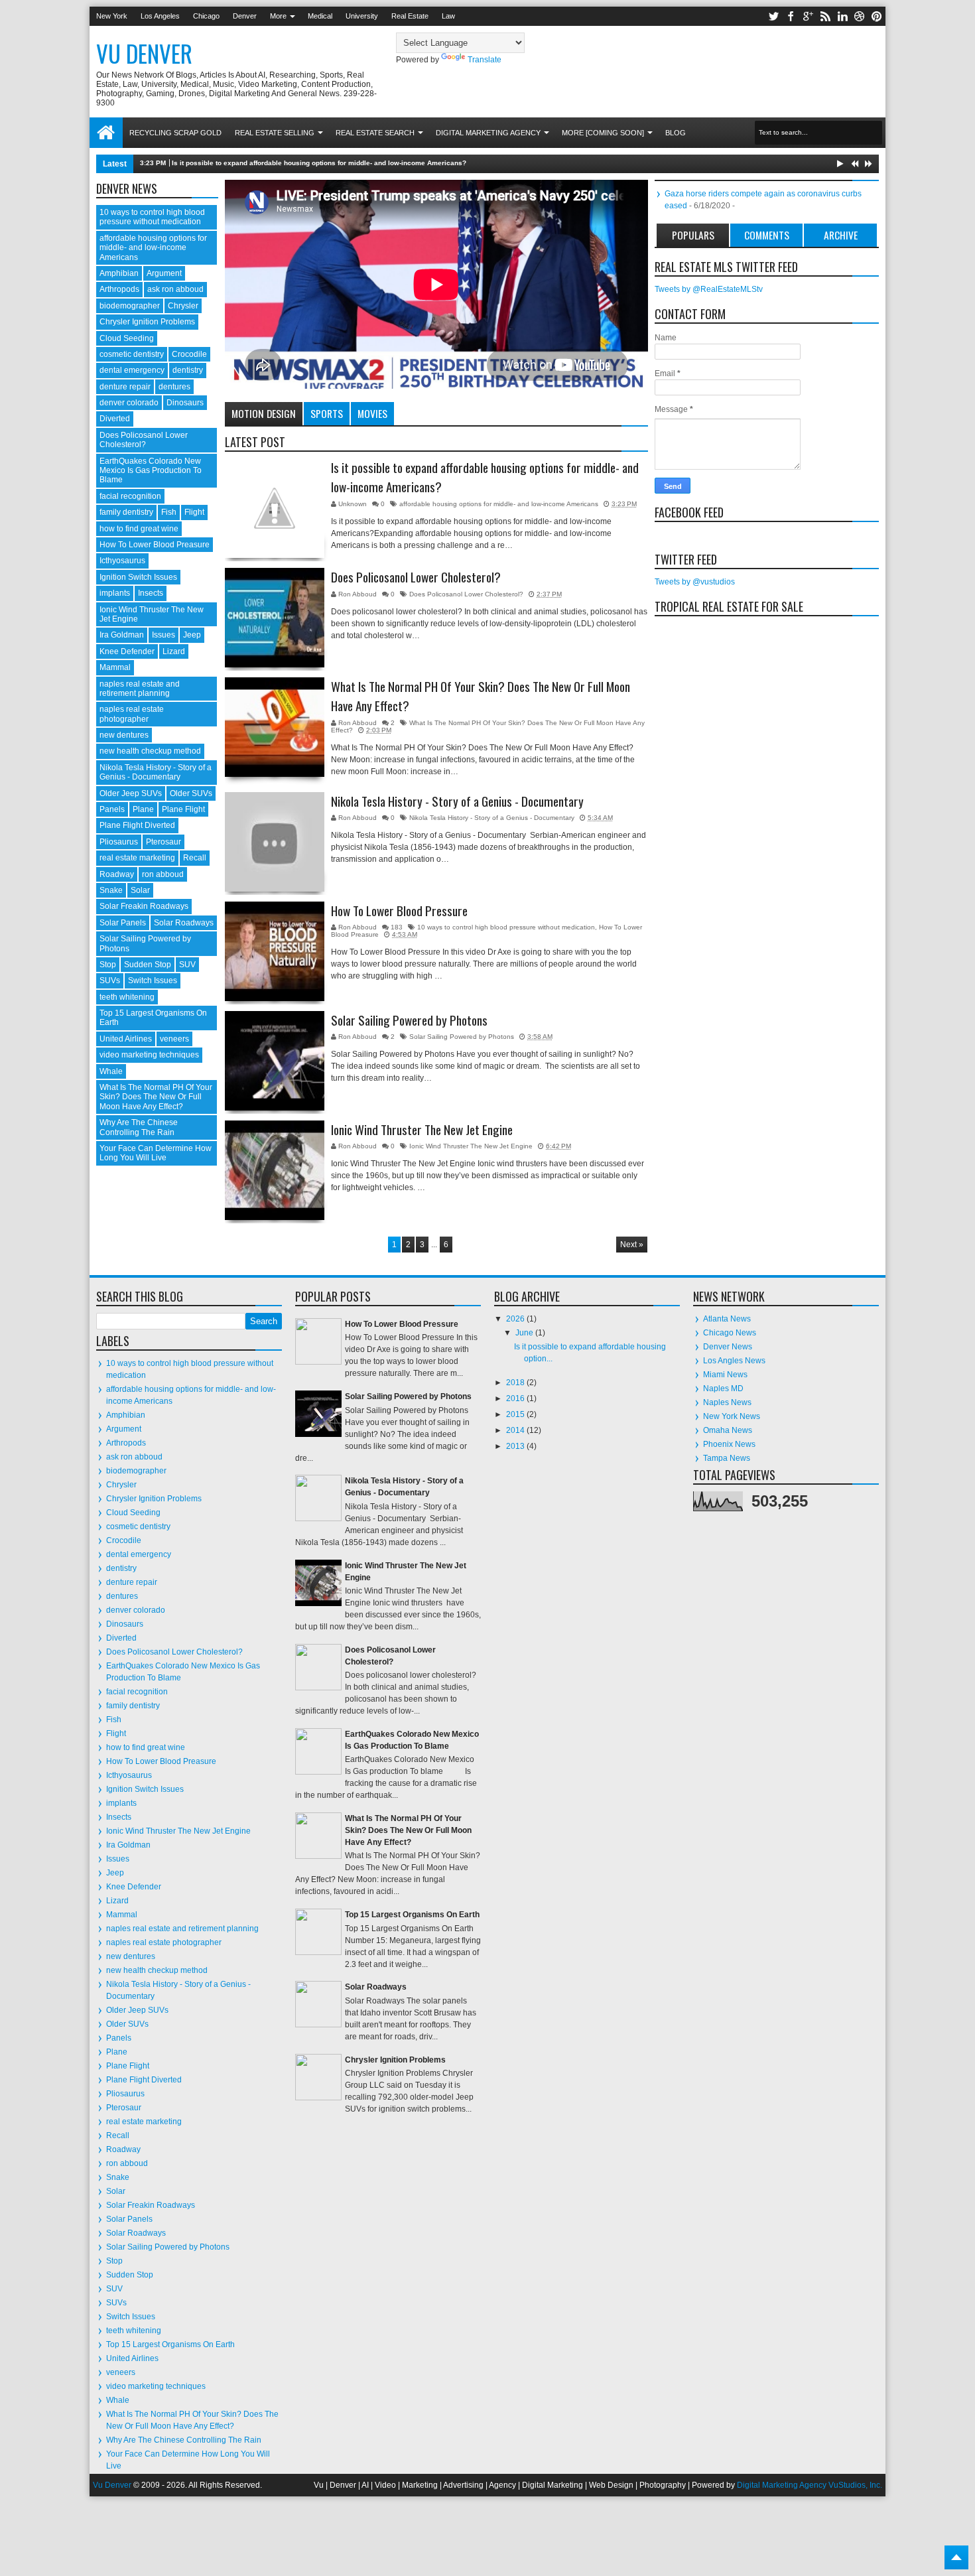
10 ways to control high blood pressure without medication (506, 927)
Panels (112, 809)
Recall (195, 858)
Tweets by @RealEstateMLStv (709, 289)
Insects (151, 593)
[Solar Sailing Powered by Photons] (275, 1061)
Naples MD (723, 1389)
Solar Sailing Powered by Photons (409, 1020)
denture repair (125, 387)
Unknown (354, 504)
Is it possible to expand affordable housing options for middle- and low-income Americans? (319, 163)
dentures (174, 387)
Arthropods (119, 289)
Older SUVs (191, 793)
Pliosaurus (119, 842)
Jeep (192, 635)
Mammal (115, 667)
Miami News (725, 1375)
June (525, 1333)
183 (397, 927)
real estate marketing (137, 858)
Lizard (174, 651)
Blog (676, 133)
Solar (140, 890)
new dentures (124, 735)
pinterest (877, 16)
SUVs (110, 981)
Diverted (115, 419)
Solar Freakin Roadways (144, 906)
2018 (516, 1383)
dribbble (860, 16)
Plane (143, 809)
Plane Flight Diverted (137, 825)
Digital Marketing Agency (488, 133)
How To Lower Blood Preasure (155, 545)
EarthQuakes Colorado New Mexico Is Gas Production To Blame (151, 471)
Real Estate (410, 16)
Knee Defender (127, 651)
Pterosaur (163, 842)
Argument (164, 273)
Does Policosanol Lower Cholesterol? (416, 577)
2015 (516, 1414)
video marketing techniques (149, 1055)
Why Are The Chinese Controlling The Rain (139, 1127)
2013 (516, 1446)
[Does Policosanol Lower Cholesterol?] (275, 618)
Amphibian (119, 273)
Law (448, 16)
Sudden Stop (148, 965)
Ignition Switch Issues (138, 577)
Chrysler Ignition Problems (147, 322)
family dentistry (126, 512)
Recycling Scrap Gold (175, 133)
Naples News (727, 1402)
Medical (320, 16)
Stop (108, 965)
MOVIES (372, 413)
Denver (245, 16)
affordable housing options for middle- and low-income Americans (499, 504)
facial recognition (130, 496)
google (808, 16)
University (362, 16)
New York (112, 16)
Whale (111, 1071)
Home (106, 133)
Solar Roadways (184, 923)
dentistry (188, 370)
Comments (767, 235)
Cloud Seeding (127, 338)
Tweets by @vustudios (695, 582)
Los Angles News (734, 1361)
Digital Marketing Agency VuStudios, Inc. (810, 2485)
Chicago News (730, 1333)
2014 (516, 1430)
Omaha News (728, 1430)
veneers (174, 1039)
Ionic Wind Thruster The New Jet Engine (422, 1130)
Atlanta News (727, 1319)
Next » (632, 1245)
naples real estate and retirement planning (140, 689)
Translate (485, 60)
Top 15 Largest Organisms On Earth (170, 2344)
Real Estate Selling (275, 133)
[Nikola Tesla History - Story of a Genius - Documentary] (275, 842)
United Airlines (126, 1039)
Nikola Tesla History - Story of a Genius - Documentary (457, 801)
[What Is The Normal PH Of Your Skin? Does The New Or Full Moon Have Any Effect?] (275, 727)
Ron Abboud (358, 594)
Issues (163, 635)
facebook (791, 16)
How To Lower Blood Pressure (399, 911)
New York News (732, 1416)
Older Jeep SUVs (131, 793)
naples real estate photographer (132, 714)
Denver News (728, 1347)
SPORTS (327, 413)
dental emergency (132, 370)
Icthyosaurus (122, 561)
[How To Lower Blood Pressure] (275, 951)
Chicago (206, 16)
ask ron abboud (175, 289)
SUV (187, 965)
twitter (773, 16)
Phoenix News (729, 1444)
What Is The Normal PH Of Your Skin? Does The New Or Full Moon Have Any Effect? (481, 696)
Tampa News (727, 1458)
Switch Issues (153, 981)
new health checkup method (150, 751)
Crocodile (189, 354)
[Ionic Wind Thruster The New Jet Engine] (275, 1170)
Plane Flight (183, 809)
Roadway (117, 874)
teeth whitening (127, 997)
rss (825, 16)
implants (115, 593)
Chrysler (183, 306)
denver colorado (129, 403)
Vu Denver (112, 2485)
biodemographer (130, 306)
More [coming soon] (603, 133)
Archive (841, 235)
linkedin (842, 16)
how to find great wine (139, 529)
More (278, 16)
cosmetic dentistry (132, 354)
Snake (111, 890)
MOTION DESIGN (264, 413)
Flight (194, 512)
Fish (169, 512)
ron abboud (163, 874)
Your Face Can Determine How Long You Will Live (156, 1153)
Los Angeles (160, 16)
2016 (516, 1398)
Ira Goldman (122, 635)
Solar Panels (123, 923)
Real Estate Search (375, 133)
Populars (693, 235)
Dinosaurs (185, 403)
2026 (516, 1319)
